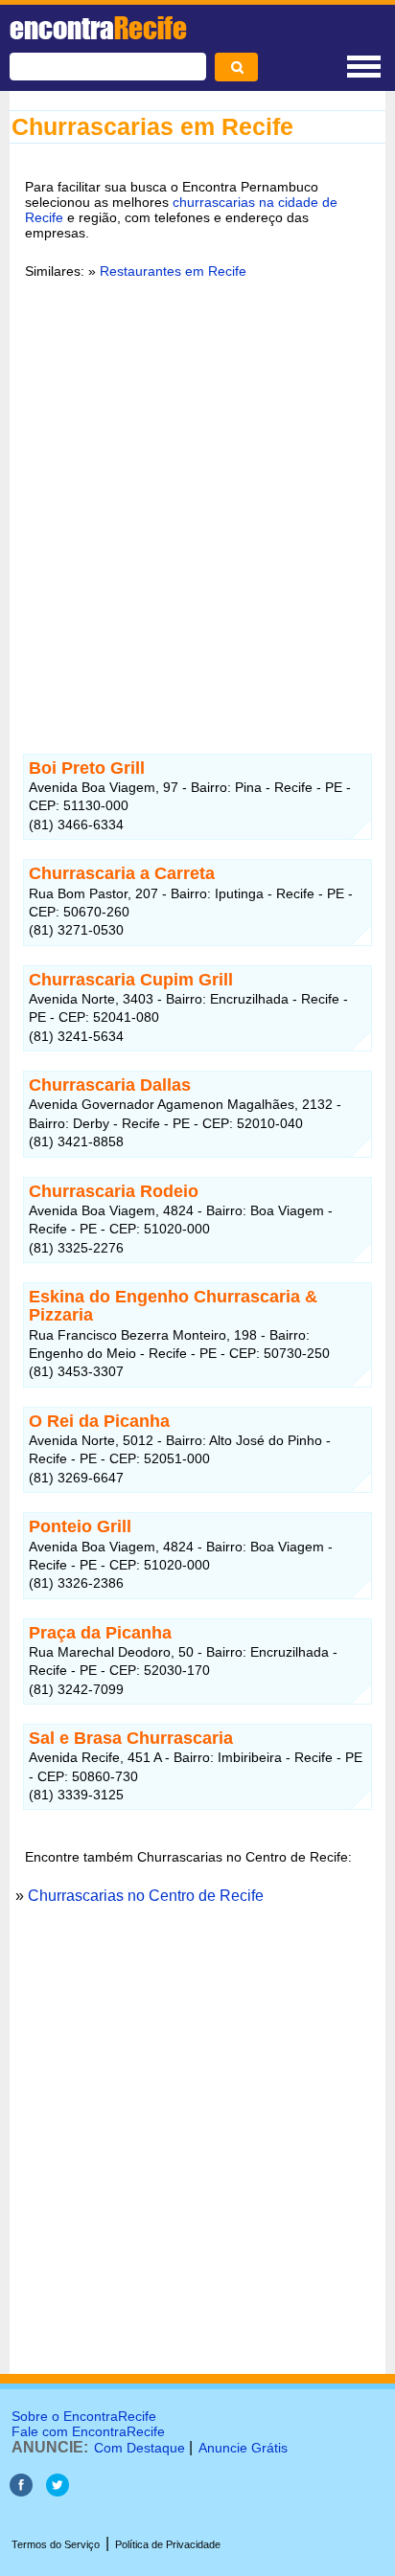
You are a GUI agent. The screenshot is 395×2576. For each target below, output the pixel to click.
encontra (98, 28)
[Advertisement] (197, 505)
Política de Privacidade (168, 2544)
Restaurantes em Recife (173, 271)
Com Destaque (139, 2448)
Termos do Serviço (56, 2544)
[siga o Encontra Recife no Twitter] (58, 2491)
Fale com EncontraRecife (88, 2431)
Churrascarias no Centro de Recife (146, 1896)
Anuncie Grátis (243, 2448)
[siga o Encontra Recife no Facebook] (21, 2491)
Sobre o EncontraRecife (84, 2416)
